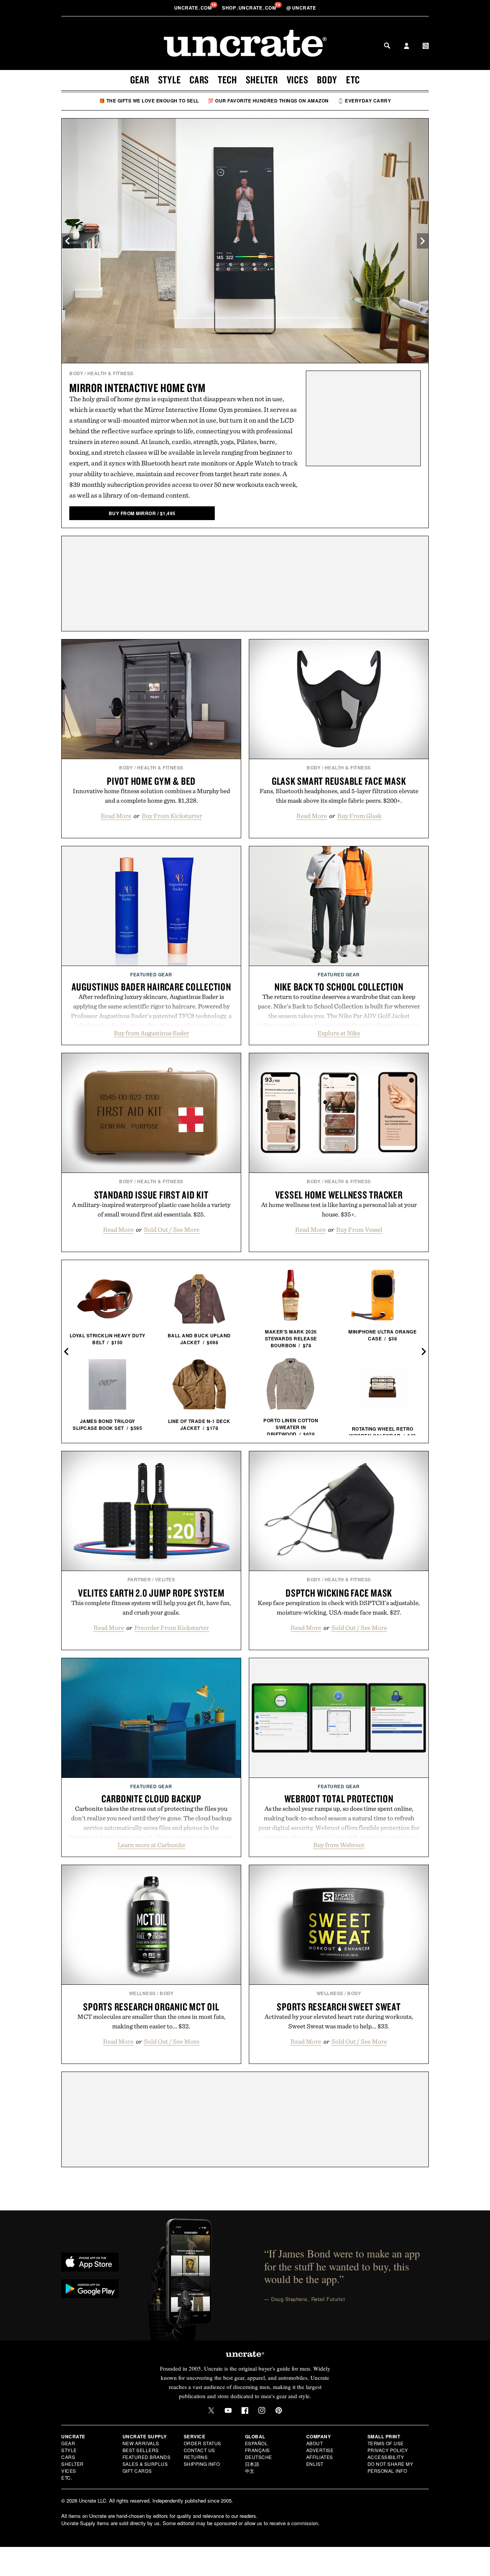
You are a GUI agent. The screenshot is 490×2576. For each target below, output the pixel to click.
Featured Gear (151, 974)
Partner (139, 1579)
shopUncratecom (250, 8)
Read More (116, 816)
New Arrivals (141, 2443)
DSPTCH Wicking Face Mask (339, 1593)
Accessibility (386, 2457)
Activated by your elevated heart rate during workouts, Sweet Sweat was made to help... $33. (339, 2021)
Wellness (142, 1993)
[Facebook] (245, 2410)
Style (170, 80)
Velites (165, 1579)
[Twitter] (211, 2410)
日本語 (252, 2464)
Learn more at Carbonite (151, 1845)
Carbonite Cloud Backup (151, 1799)
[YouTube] (228, 2410)
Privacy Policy (388, 2450)
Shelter (262, 80)
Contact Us (199, 2450)
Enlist (315, 2464)
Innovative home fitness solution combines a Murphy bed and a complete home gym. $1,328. (151, 796)
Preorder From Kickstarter (172, 1628)
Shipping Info (202, 2464)
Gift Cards (137, 2471)
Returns (196, 2457)
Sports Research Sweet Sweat (339, 2007)
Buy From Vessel (359, 1229)
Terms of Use (386, 2443)
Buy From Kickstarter (172, 816)
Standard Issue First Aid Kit (151, 1195)
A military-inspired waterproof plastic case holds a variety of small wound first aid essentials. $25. (151, 1209)
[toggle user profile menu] (407, 47)
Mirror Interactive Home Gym (137, 388)
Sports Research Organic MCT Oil (151, 2007)
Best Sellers (141, 2450)
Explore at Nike (339, 1033)
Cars (199, 80)
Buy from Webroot (339, 1845)
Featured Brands (147, 2457)
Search (387, 46)
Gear (140, 80)
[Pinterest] (279, 2410)
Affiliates (320, 2457)
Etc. (67, 2478)
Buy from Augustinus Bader (151, 1033)
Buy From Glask (359, 816)
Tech (227, 80)
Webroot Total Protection (339, 1799)
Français (257, 2450)
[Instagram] (262, 2410)
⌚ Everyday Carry (364, 101)
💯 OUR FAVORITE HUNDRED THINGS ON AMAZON (268, 101)
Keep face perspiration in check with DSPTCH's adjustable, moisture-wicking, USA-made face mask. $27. (339, 1608)
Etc (353, 80)
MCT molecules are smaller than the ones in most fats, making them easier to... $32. (151, 2021)
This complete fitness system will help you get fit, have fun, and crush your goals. (151, 1608)
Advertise (320, 2450)
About (315, 2443)
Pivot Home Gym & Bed (151, 781)
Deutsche (259, 2457)
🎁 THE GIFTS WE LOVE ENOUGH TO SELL (149, 101)
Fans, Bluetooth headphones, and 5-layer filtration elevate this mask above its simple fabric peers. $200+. (339, 796)
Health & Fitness (110, 373)
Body (327, 80)
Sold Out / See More (172, 1229)
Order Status (203, 2443)
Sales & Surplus (145, 2464)
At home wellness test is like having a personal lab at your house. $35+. (339, 1209)
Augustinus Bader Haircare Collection (151, 987)
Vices (298, 80)
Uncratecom (194, 8)
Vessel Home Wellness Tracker (339, 1195)
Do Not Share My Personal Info (390, 2467)
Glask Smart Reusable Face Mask (339, 781)
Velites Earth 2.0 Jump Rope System (151, 1593)
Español (256, 2443)
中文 (250, 2471)
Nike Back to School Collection (339, 987)
